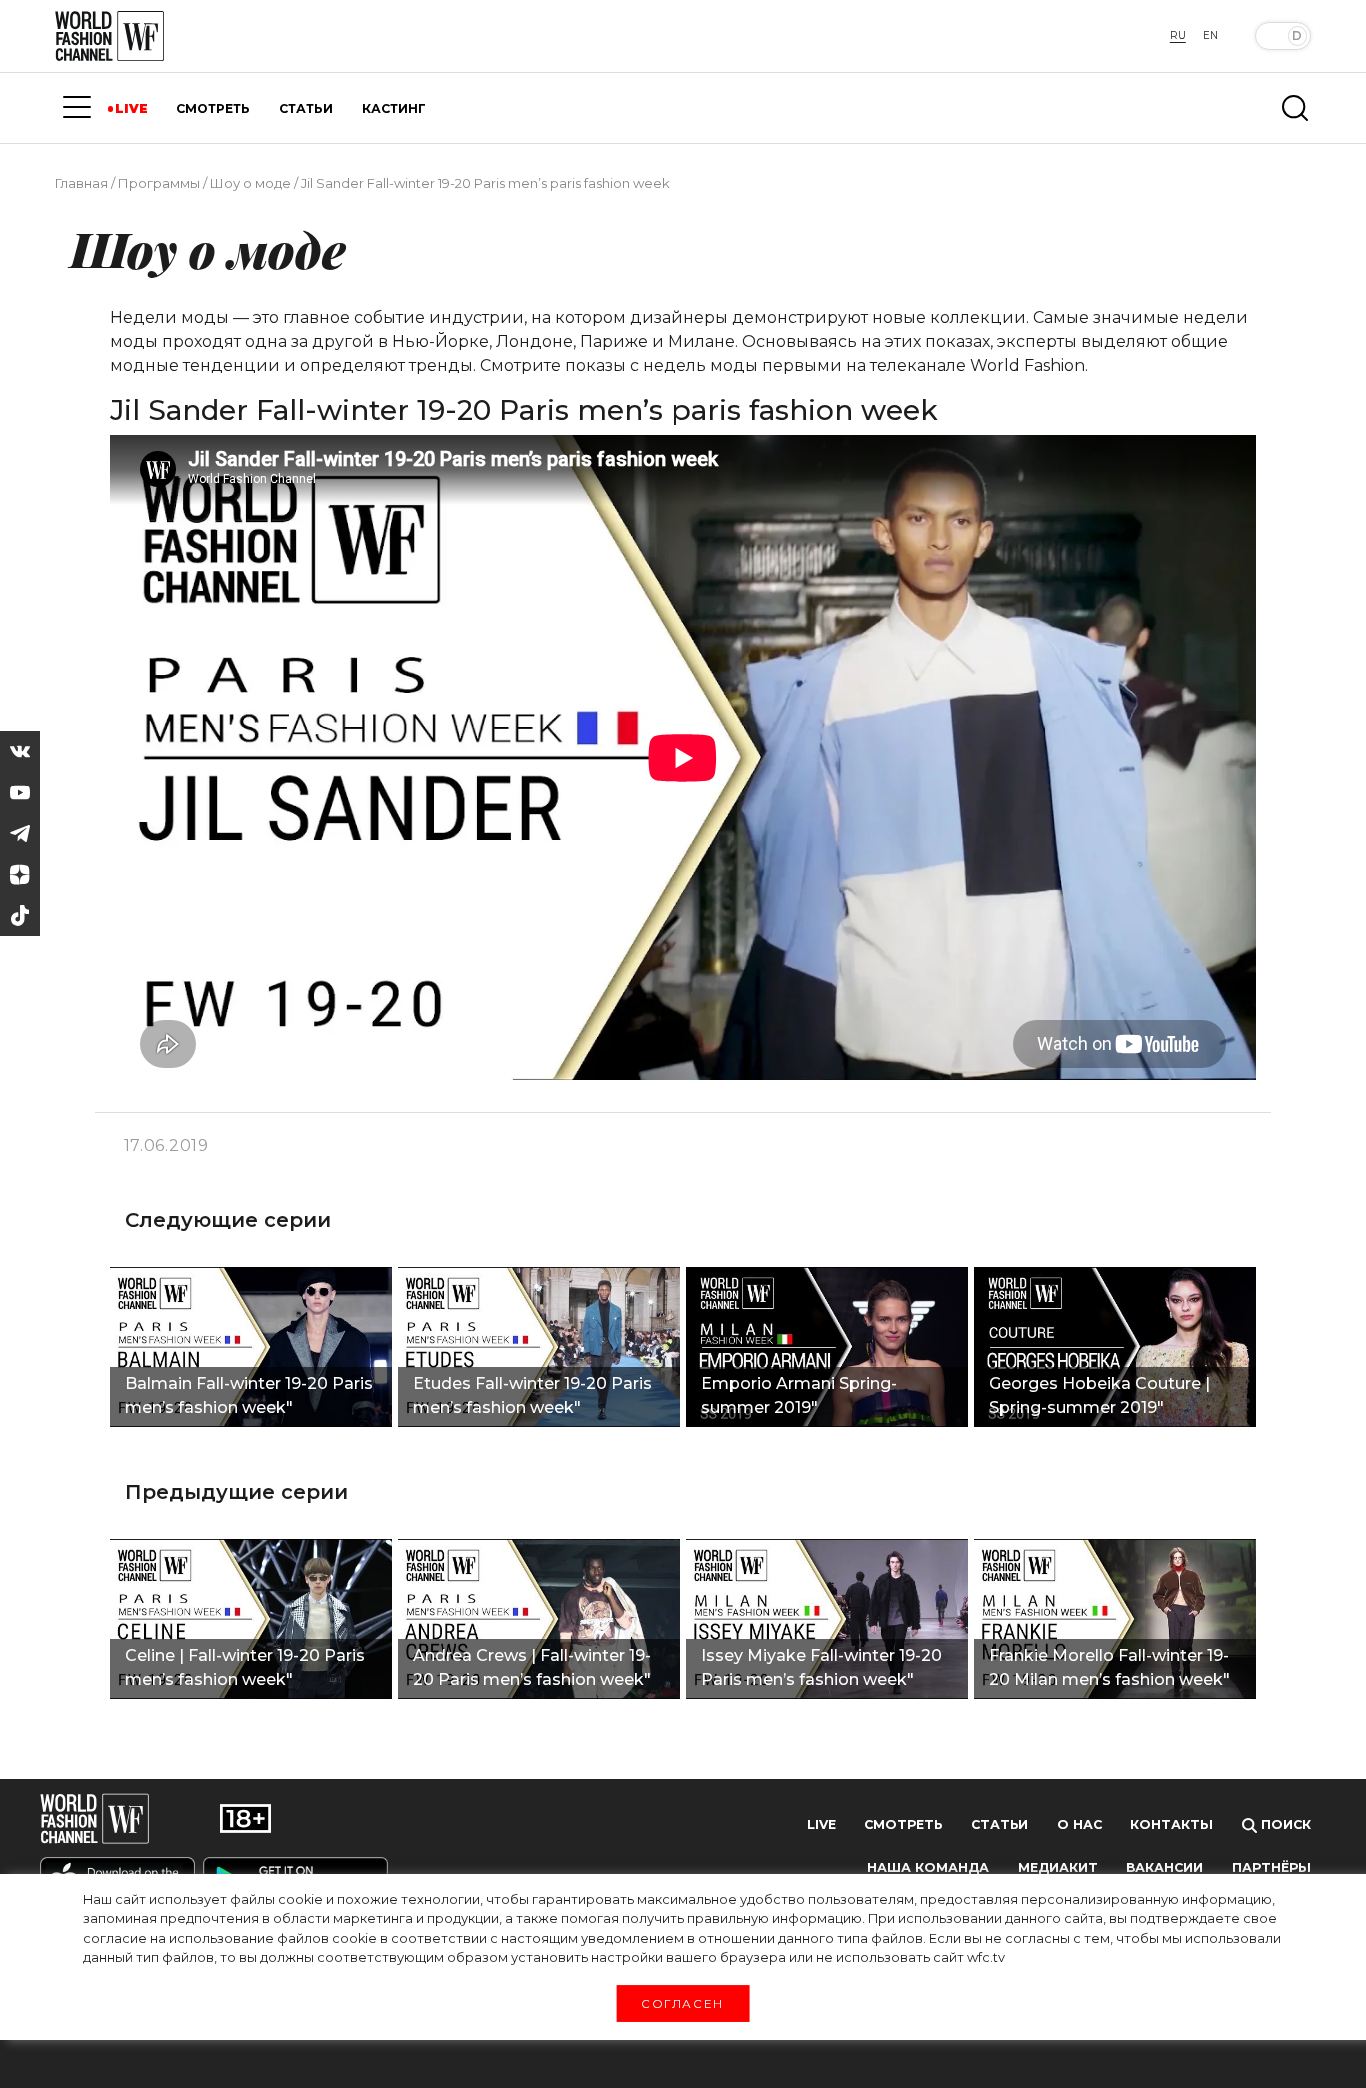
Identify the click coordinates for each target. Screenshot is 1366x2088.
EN (1210, 35)
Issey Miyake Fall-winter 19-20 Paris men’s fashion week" (821, 1667)
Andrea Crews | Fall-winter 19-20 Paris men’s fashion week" (532, 1667)
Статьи (999, 1824)
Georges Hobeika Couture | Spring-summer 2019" (1099, 1395)
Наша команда (928, 1867)
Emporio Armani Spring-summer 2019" (799, 1395)
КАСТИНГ (394, 108)
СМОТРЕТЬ (213, 108)
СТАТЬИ (306, 108)
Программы (159, 183)
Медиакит (1058, 1867)
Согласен (683, 2003)
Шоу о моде (250, 183)
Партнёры (1271, 1867)
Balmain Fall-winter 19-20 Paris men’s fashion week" (249, 1395)
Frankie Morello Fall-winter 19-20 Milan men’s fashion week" (1109, 1667)
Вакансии (1164, 1867)
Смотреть (903, 1824)
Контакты (1171, 1824)
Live (821, 1824)
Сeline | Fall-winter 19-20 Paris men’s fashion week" (245, 1667)
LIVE (131, 108)
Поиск (1284, 1824)
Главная (81, 183)
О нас (1079, 1824)
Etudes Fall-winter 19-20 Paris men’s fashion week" (532, 1395)
